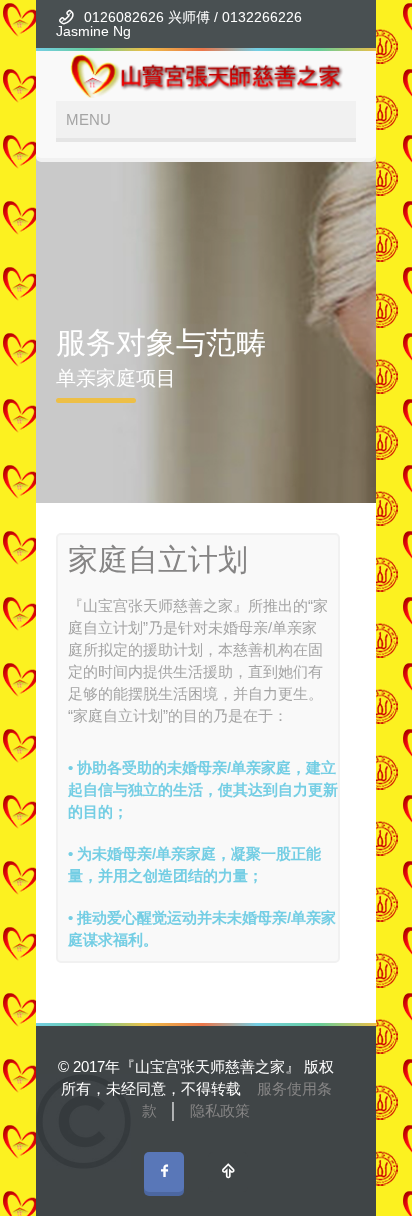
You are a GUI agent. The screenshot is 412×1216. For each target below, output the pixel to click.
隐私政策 (220, 1110)
